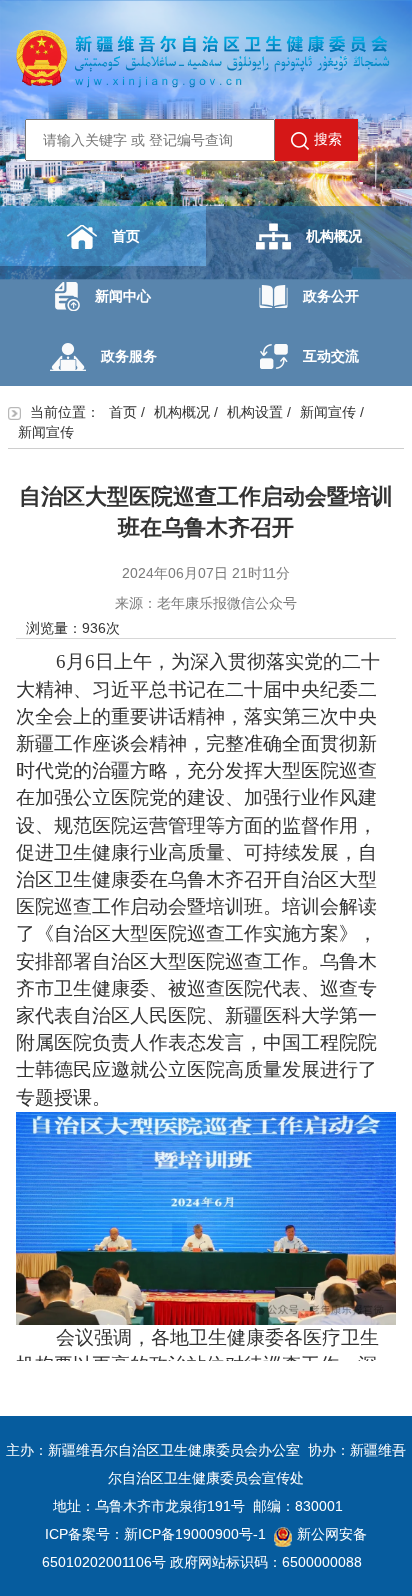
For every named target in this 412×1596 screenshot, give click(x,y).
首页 (126, 236)
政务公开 (331, 296)
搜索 (328, 139)
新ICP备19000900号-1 (195, 1534)
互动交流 (331, 356)
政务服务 (129, 356)
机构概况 (334, 236)
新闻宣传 (328, 412)
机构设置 (255, 412)
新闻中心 (123, 296)
